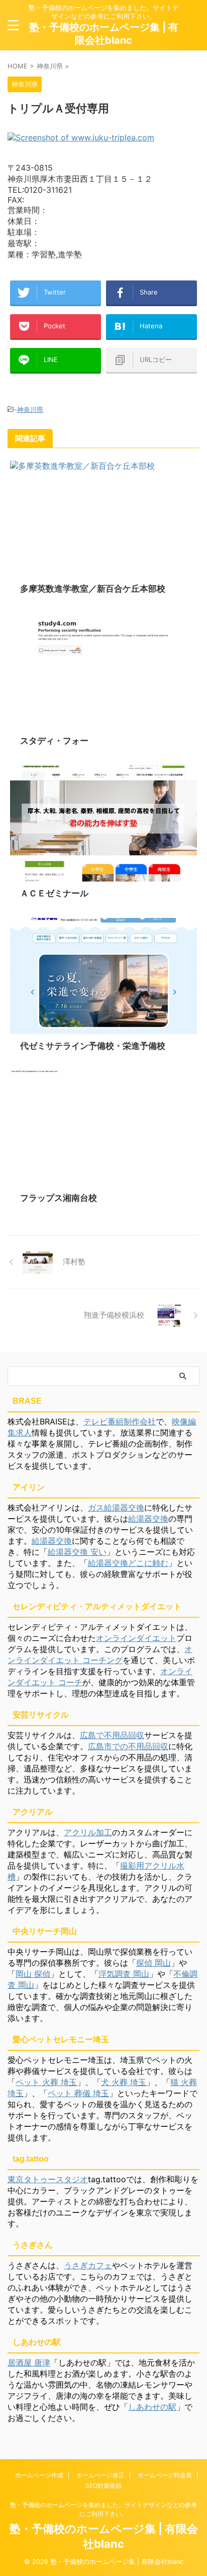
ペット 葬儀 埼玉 (78, 2093)
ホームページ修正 (100, 2475)
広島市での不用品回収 (128, 1746)
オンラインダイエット (136, 1638)
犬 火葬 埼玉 (124, 2082)
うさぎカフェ (88, 2265)
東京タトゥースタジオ (48, 2179)
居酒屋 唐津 (29, 2363)
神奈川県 (30, 409)
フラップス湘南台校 (59, 1198)
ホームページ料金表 (165, 2475)
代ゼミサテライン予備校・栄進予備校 (93, 1046)
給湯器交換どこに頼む (128, 1563)
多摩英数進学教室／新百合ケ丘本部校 (93, 589)
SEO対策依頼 (103, 2486)
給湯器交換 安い (77, 1552)
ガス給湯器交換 (116, 1508)
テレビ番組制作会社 (120, 1421)
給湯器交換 (148, 1519)
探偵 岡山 (153, 1963)
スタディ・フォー (54, 741)
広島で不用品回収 (112, 1735)
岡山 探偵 (33, 1974)
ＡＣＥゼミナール (54, 893)
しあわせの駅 (152, 2407)
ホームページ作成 (39, 2475)
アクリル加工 (88, 1832)
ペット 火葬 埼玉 (46, 2082)
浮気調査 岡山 (124, 1974)
